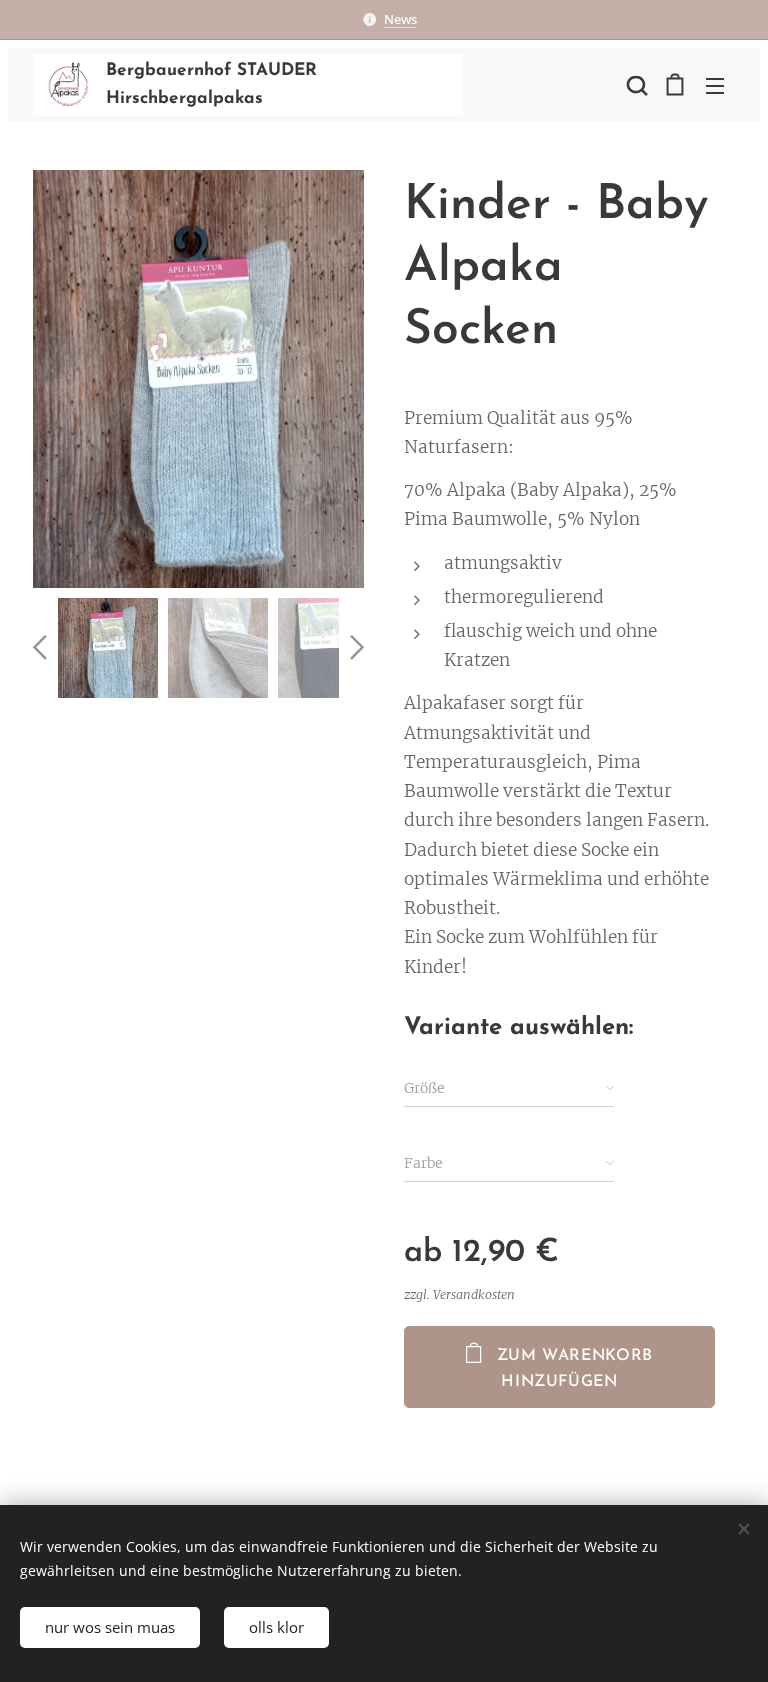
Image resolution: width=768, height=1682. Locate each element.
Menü (715, 85)
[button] (635, 85)
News (400, 19)
